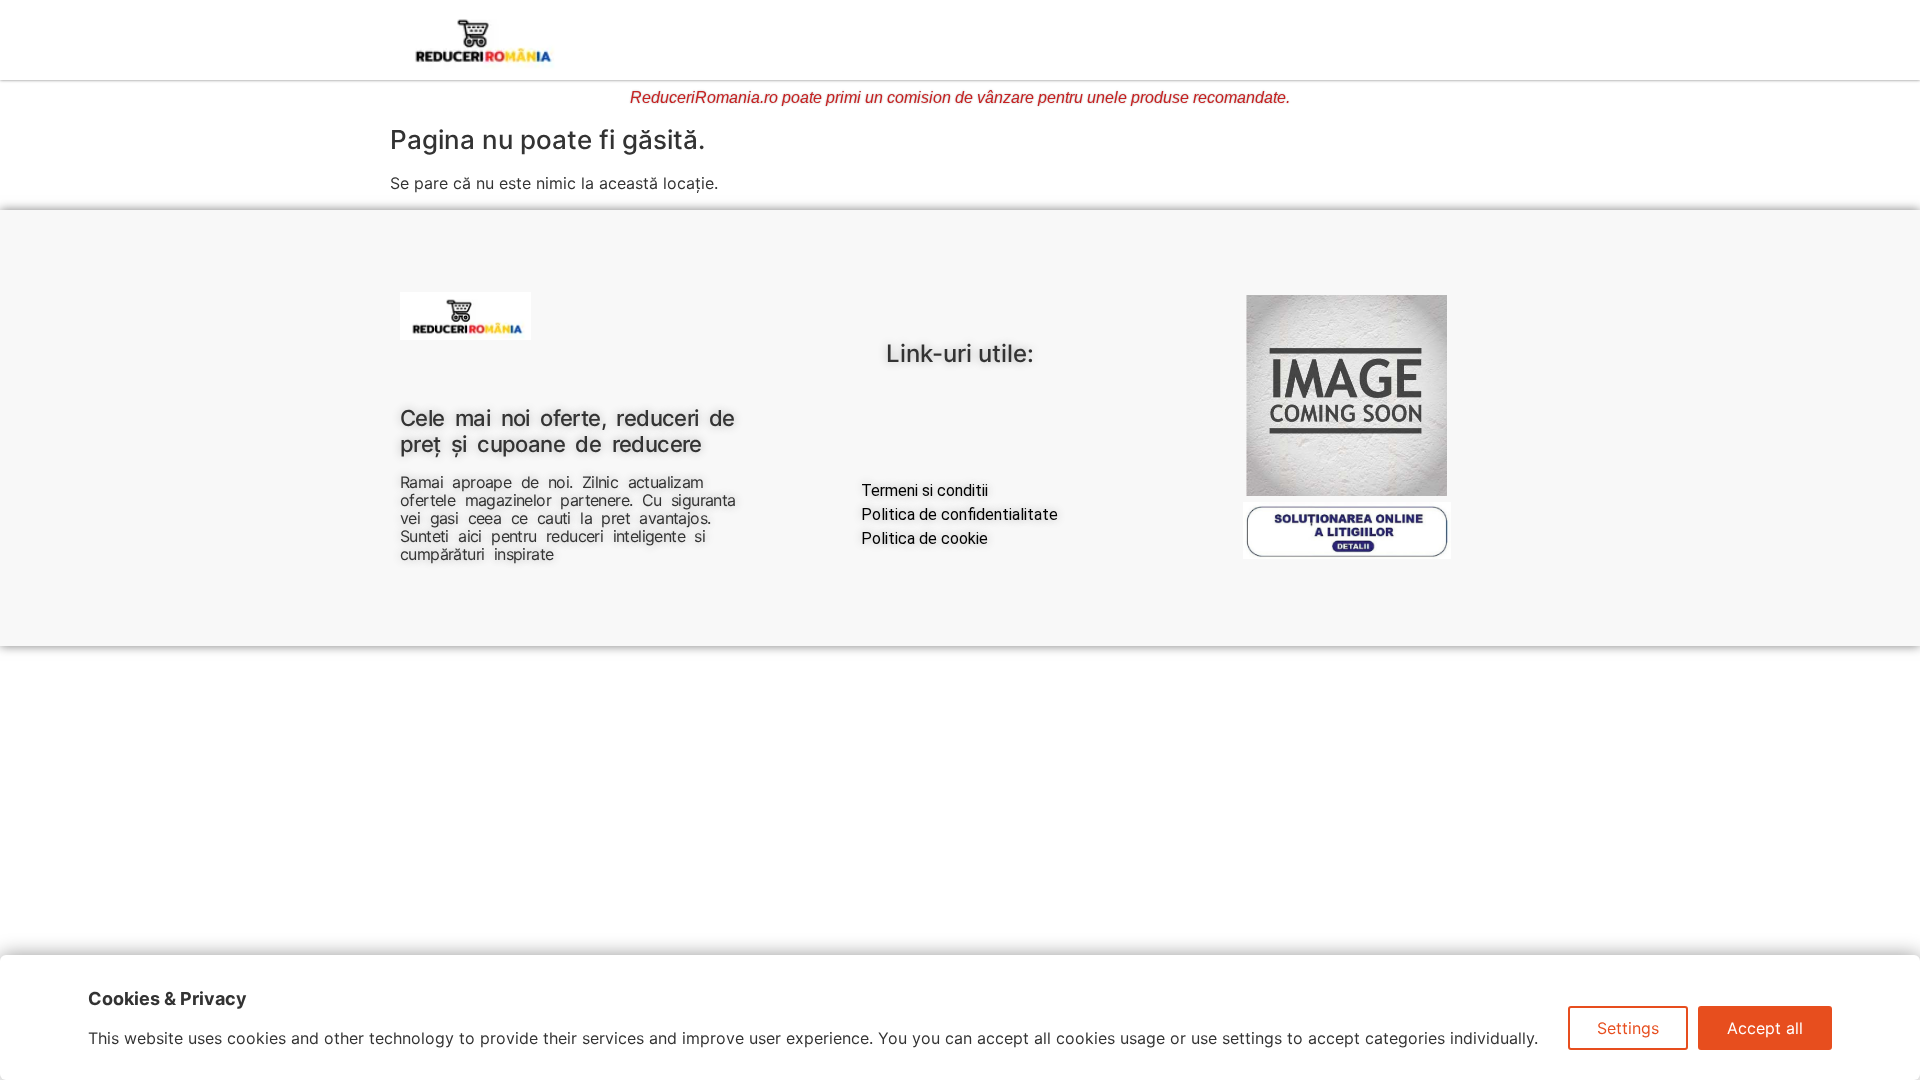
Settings (1628, 1028)
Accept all (1765, 1028)
